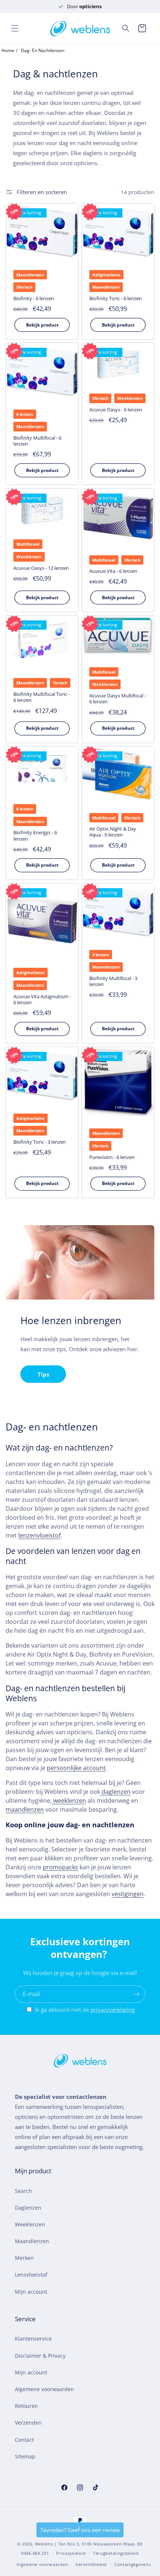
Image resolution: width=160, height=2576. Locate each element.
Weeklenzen (30, 2224)
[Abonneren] (137, 1994)
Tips (43, 1374)
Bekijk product (42, 325)
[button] (15, 28)
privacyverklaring (113, 2010)
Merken (24, 2258)
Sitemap (25, 2456)
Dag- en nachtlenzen (43, 50)
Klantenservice (33, 2339)
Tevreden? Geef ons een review (80, 2530)
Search (23, 2191)
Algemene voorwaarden (44, 2389)
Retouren (26, 2406)
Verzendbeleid (91, 2564)
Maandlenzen (32, 2241)
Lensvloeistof (31, 2275)
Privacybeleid (71, 2553)
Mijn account (31, 2292)
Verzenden (28, 2423)
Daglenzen (28, 2208)
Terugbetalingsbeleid (116, 2553)
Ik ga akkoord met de (85, 2010)
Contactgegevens (133, 2564)
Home (8, 50)
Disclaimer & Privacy (40, 2356)
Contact (24, 2440)
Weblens (44, 2544)
